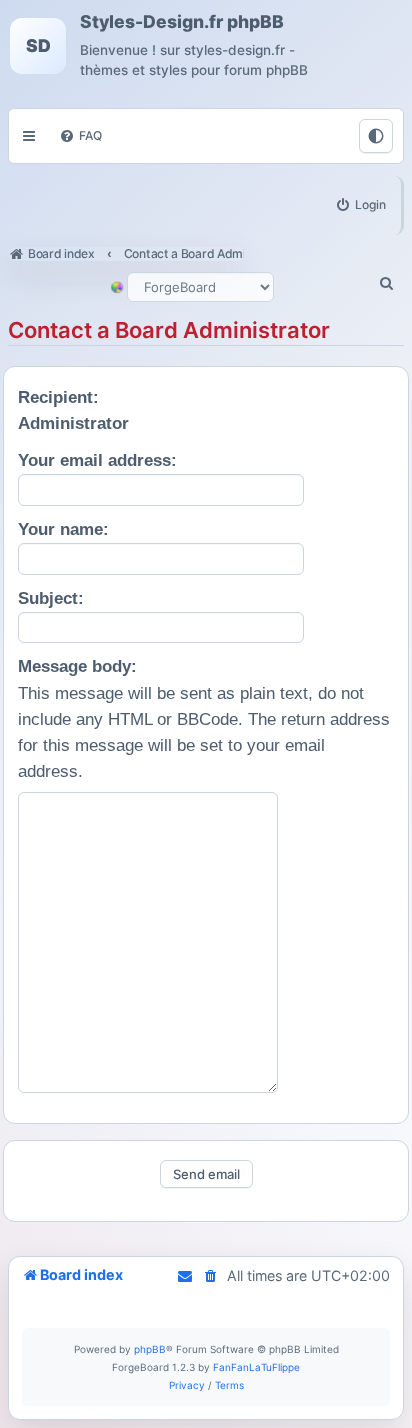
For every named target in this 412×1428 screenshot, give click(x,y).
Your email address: (97, 460)
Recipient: (58, 397)
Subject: (51, 598)
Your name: (63, 529)
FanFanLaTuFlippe (256, 1367)
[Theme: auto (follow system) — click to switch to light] (376, 136)
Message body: (77, 666)
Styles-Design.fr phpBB (182, 22)
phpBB (150, 1349)
